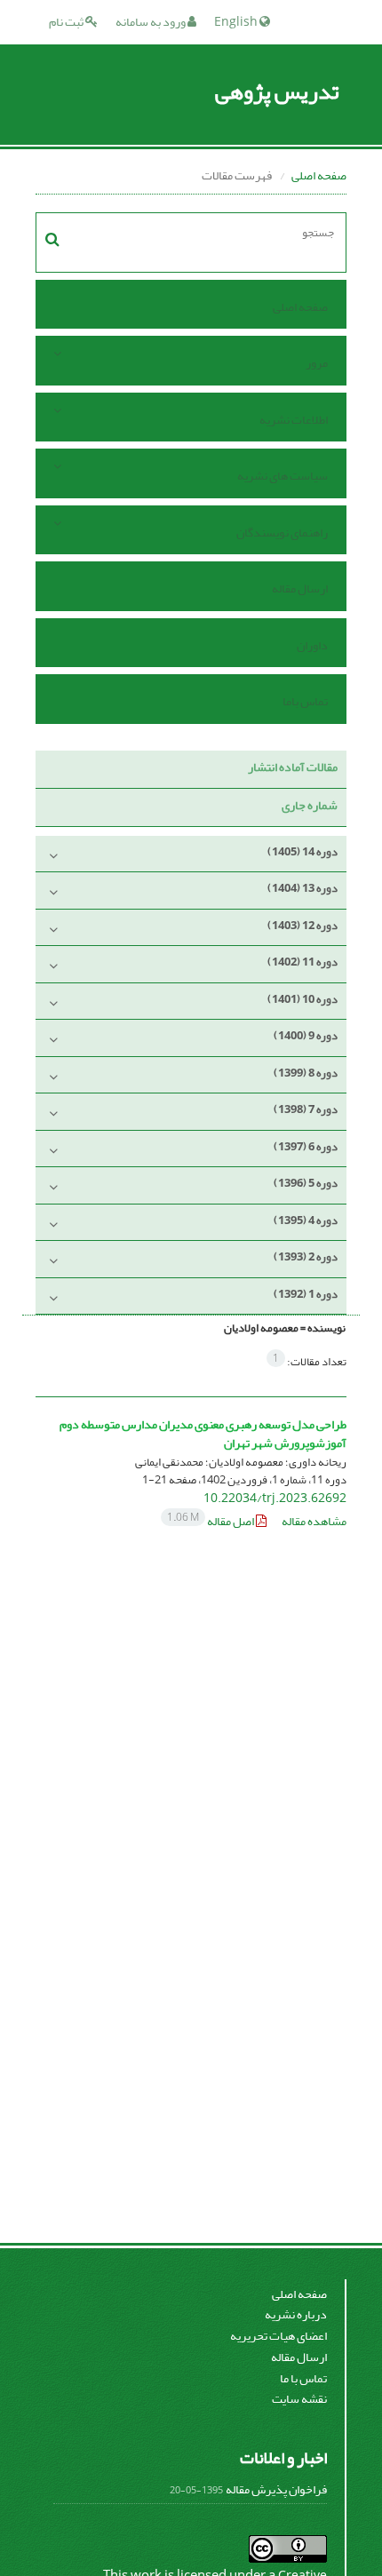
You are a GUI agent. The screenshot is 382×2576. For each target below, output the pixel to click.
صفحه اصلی (319, 175)
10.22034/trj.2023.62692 (275, 1498)
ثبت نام (67, 22)
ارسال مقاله (300, 588)
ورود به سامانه (151, 22)
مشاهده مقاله (314, 1521)
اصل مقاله (211, 1521)
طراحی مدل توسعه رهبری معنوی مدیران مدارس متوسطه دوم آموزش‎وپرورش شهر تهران (203, 1434)
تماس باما (305, 701)
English (237, 22)
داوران (312, 645)
